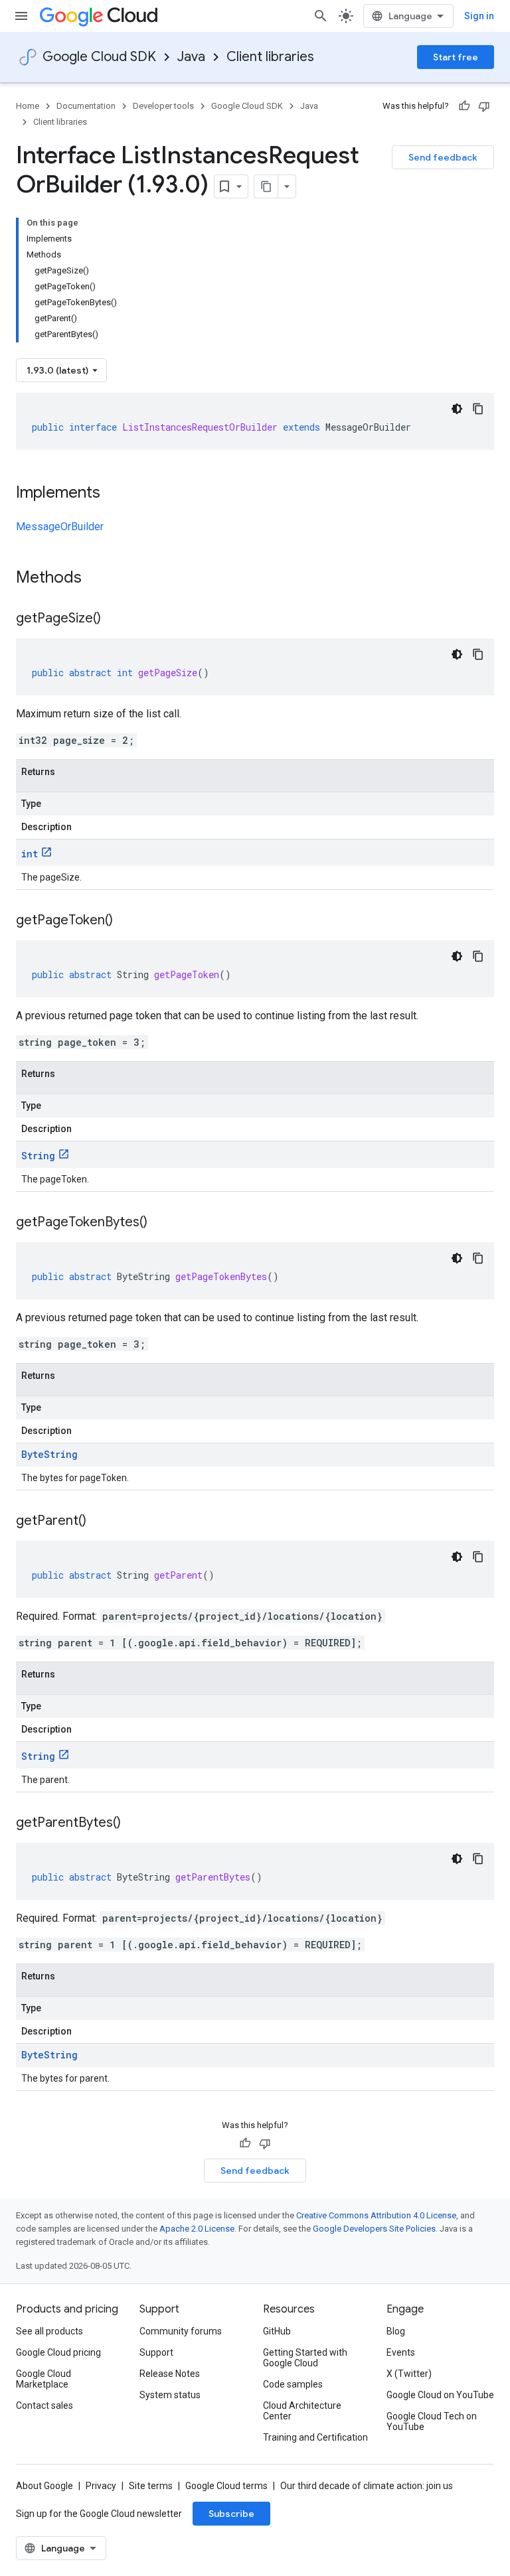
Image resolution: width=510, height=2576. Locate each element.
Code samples (293, 2384)
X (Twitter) (409, 2374)
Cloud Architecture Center (302, 2411)
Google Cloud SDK (99, 57)
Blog (396, 2331)
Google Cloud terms (226, 2486)
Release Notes (170, 2374)
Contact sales (44, 2405)
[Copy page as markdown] (266, 186)
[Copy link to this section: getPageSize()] (114, 619)
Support (156, 2352)
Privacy (101, 2486)
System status (170, 2395)
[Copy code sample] (478, 409)
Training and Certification (315, 2437)
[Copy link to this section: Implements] (114, 494)
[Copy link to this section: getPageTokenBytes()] (161, 1223)
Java (191, 57)
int (30, 854)
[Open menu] (21, 16)
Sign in (479, 16)
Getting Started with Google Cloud (305, 2358)
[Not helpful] (484, 106)
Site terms (151, 2486)
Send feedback (443, 157)
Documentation (86, 106)
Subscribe (231, 2514)
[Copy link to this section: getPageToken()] (126, 921)
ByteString (49, 1454)
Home (28, 106)
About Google (44, 2486)
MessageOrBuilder (60, 527)
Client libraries (270, 57)
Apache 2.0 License (197, 2229)
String (38, 1156)
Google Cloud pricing (58, 2352)
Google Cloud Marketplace (43, 2379)
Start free (456, 57)
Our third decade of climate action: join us (367, 2486)
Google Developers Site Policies (374, 2229)
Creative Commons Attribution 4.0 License (376, 2215)
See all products (49, 2331)
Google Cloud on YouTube (440, 2395)
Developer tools (163, 106)
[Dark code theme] (457, 409)
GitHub (277, 2331)
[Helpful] (464, 106)
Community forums (181, 2331)
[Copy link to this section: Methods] (99, 579)
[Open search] (321, 16)
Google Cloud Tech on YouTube (432, 2421)
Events (401, 2352)
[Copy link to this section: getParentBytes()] (134, 1824)
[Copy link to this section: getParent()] (100, 1522)
